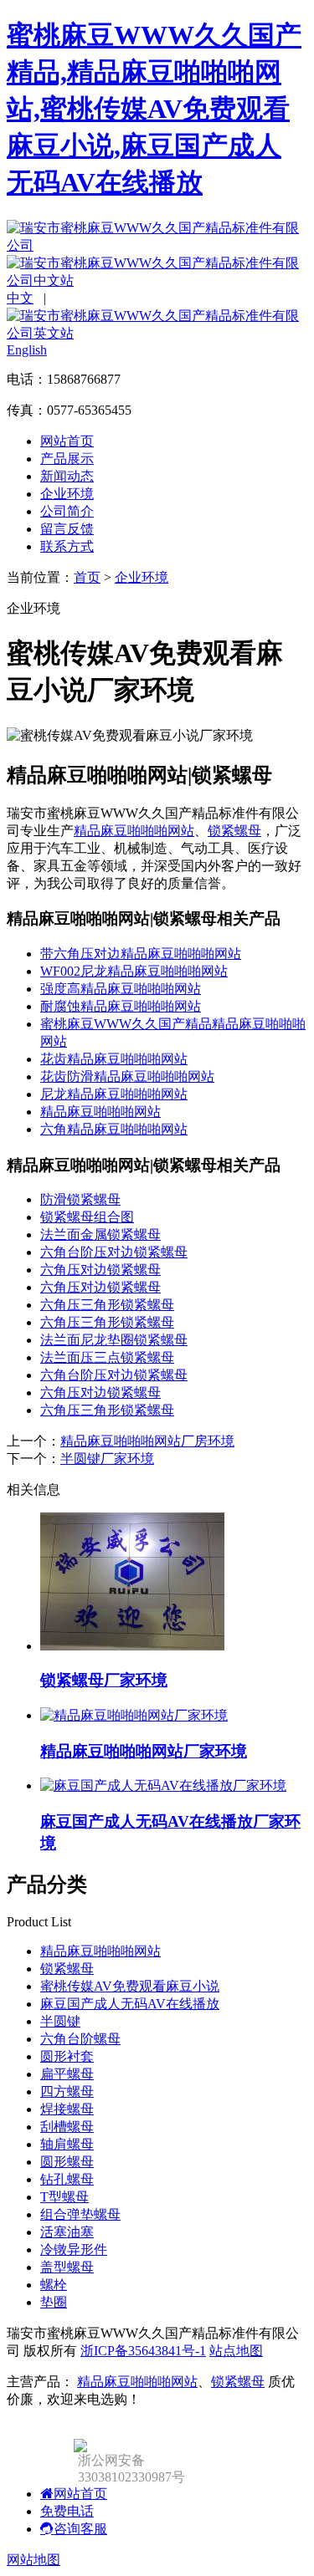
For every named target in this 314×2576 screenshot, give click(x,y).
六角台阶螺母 (80, 2039)
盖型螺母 (67, 2267)
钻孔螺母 (67, 2179)
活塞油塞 (67, 2232)
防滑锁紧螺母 (80, 1199)
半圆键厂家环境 (107, 1459)
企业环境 (67, 494)
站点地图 (236, 2351)
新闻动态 (67, 476)
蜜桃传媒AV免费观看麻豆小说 (130, 1986)
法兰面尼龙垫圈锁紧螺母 (114, 1340)
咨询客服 (80, 2529)
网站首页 (67, 441)
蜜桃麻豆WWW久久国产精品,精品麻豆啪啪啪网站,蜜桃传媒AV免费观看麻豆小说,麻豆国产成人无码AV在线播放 (154, 109)
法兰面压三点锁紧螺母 (107, 1357)
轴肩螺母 (67, 2144)
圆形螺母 (67, 2162)
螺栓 (54, 2285)
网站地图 (33, 2560)
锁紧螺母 (234, 831)
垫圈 (54, 2302)
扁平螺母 (67, 2074)
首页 (87, 577)
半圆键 (60, 2021)
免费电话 (67, 2511)
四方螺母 (67, 2091)
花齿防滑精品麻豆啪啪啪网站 (127, 1076)
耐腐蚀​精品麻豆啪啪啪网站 (121, 1006)
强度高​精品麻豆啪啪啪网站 (121, 989)
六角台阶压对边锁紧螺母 (114, 1252)
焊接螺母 (67, 2109)
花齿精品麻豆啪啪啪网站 (114, 1059)
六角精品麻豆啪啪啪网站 (114, 1129)
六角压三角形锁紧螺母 (107, 1305)
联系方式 (67, 546)
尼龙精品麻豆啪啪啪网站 (114, 1094)
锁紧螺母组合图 (87, 1217)
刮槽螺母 (67, 2127)
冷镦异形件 (74, 2250)
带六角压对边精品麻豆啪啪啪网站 (141, 954)
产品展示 (67, 459)
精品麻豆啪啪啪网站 (134, 831)
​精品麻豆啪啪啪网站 (100, 1112)
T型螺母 (64, 2197)
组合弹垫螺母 (80, 2214)
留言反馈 (67, 529)
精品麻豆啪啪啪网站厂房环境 (147, 1441)
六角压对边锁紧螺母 (100, 1270)
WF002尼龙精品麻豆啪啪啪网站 (134, 971)
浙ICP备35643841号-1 (143, 2351)
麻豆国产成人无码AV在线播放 (130, 2004)
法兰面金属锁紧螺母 (100, 1234)
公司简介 (67, 511)
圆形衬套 (67, 2056)
